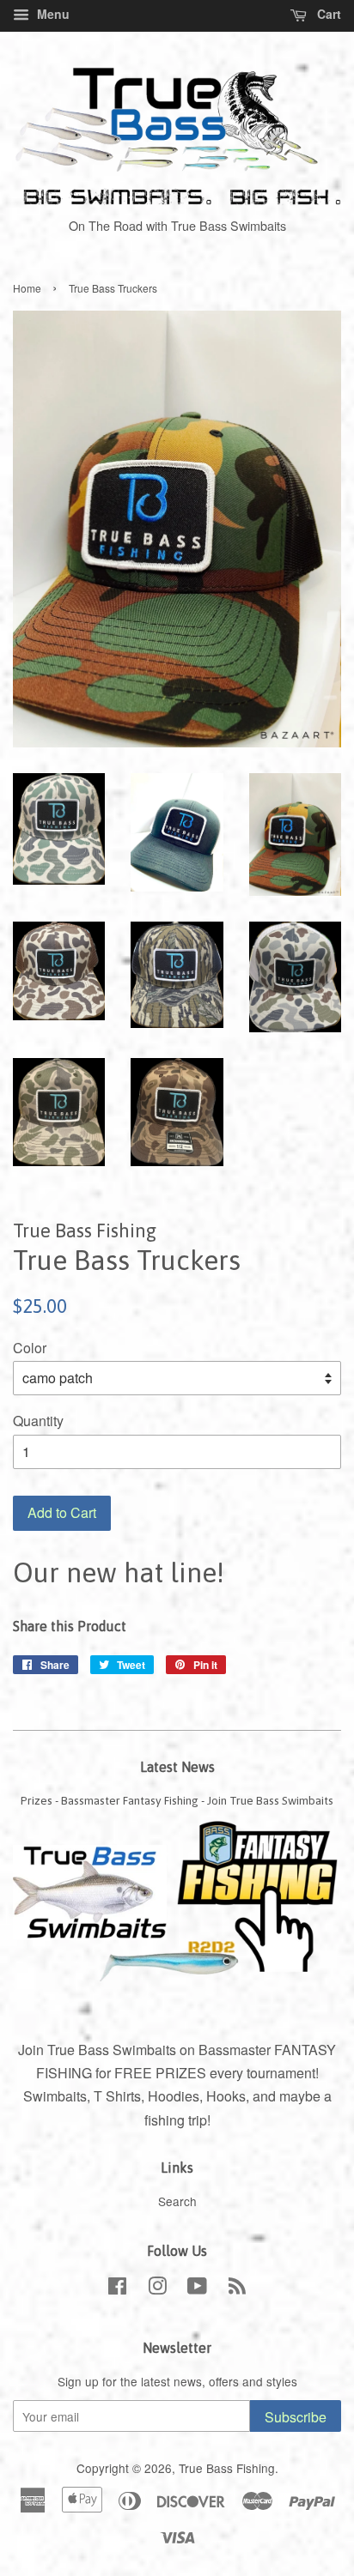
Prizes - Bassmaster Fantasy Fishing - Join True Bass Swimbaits (177, 1800)
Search (177, 2201)
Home (27, 288)
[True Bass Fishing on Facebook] (117, 2289)
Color (30, 1348)
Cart (327, 14)
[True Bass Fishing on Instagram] (157, 2289)
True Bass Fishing (227, 2468)
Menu (52, 14)
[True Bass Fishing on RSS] (237, 2289)
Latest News (177, 1767)
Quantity (38, 1421)
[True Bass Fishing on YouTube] (197, 2289)
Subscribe (296, 2417)
